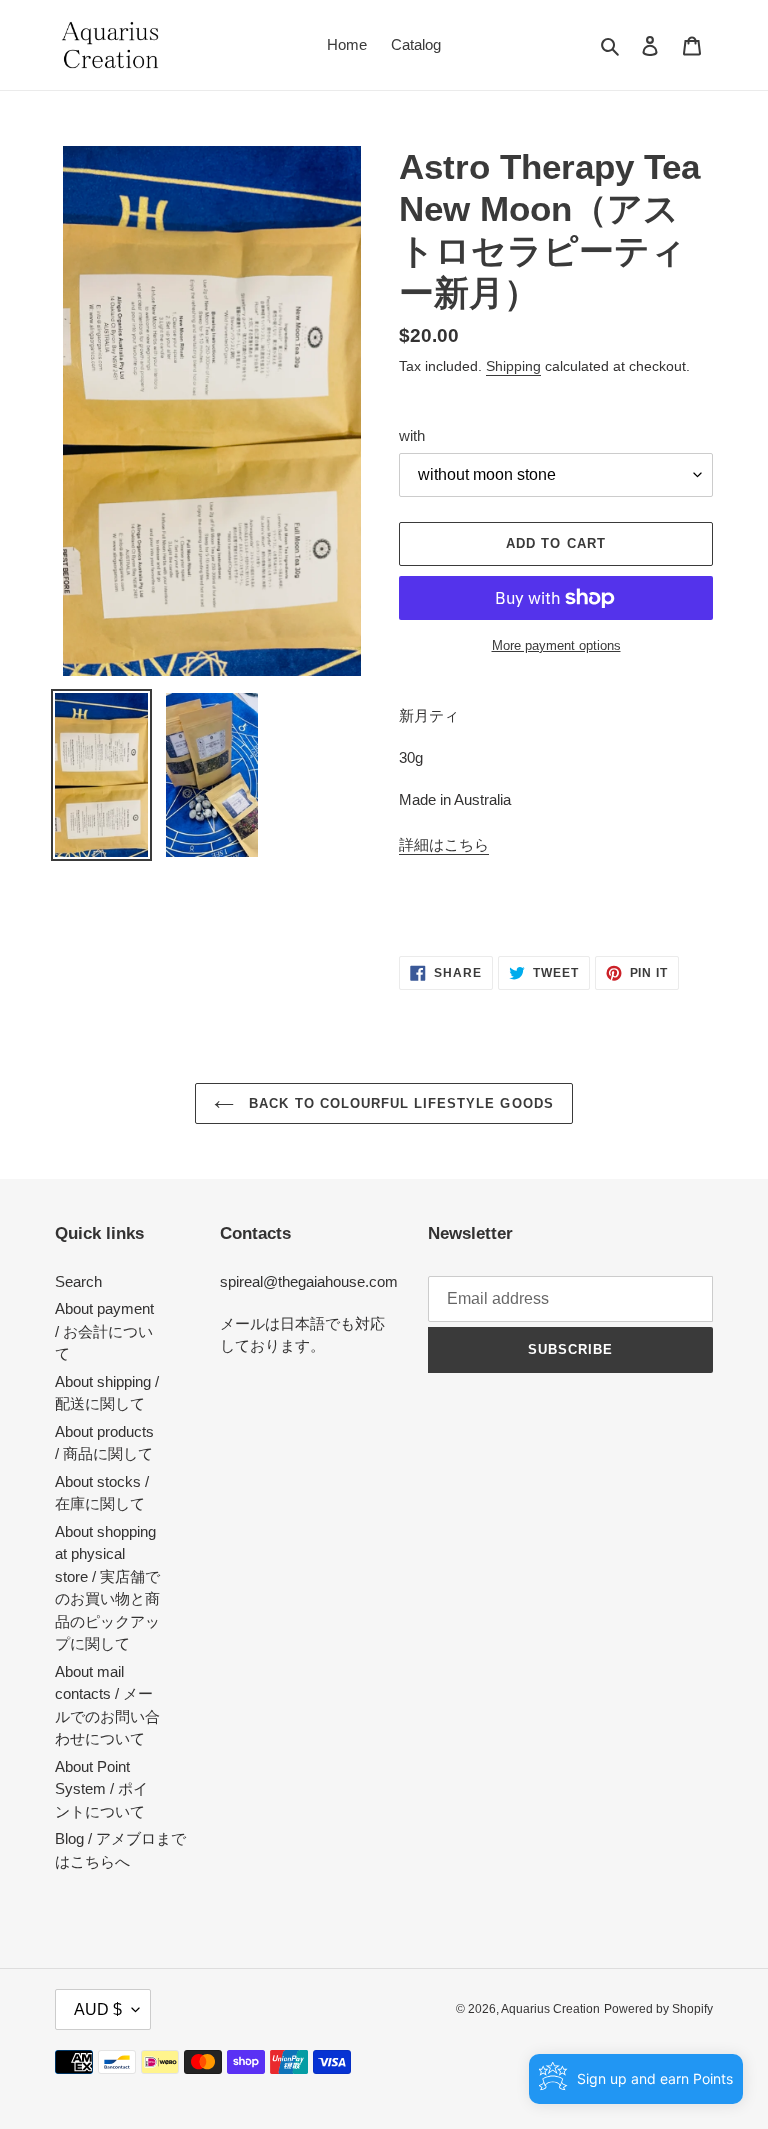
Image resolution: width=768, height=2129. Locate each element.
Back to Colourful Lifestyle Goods (398, 1103)
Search (78, 1281)
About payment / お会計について (104, 1331)
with (412, 435)
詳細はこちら (444, 844)
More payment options (556, 645)
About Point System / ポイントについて (101, 1789)
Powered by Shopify (658, 2009)
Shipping (513, 366)
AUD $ (98, 2009)
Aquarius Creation (550, 2009)
